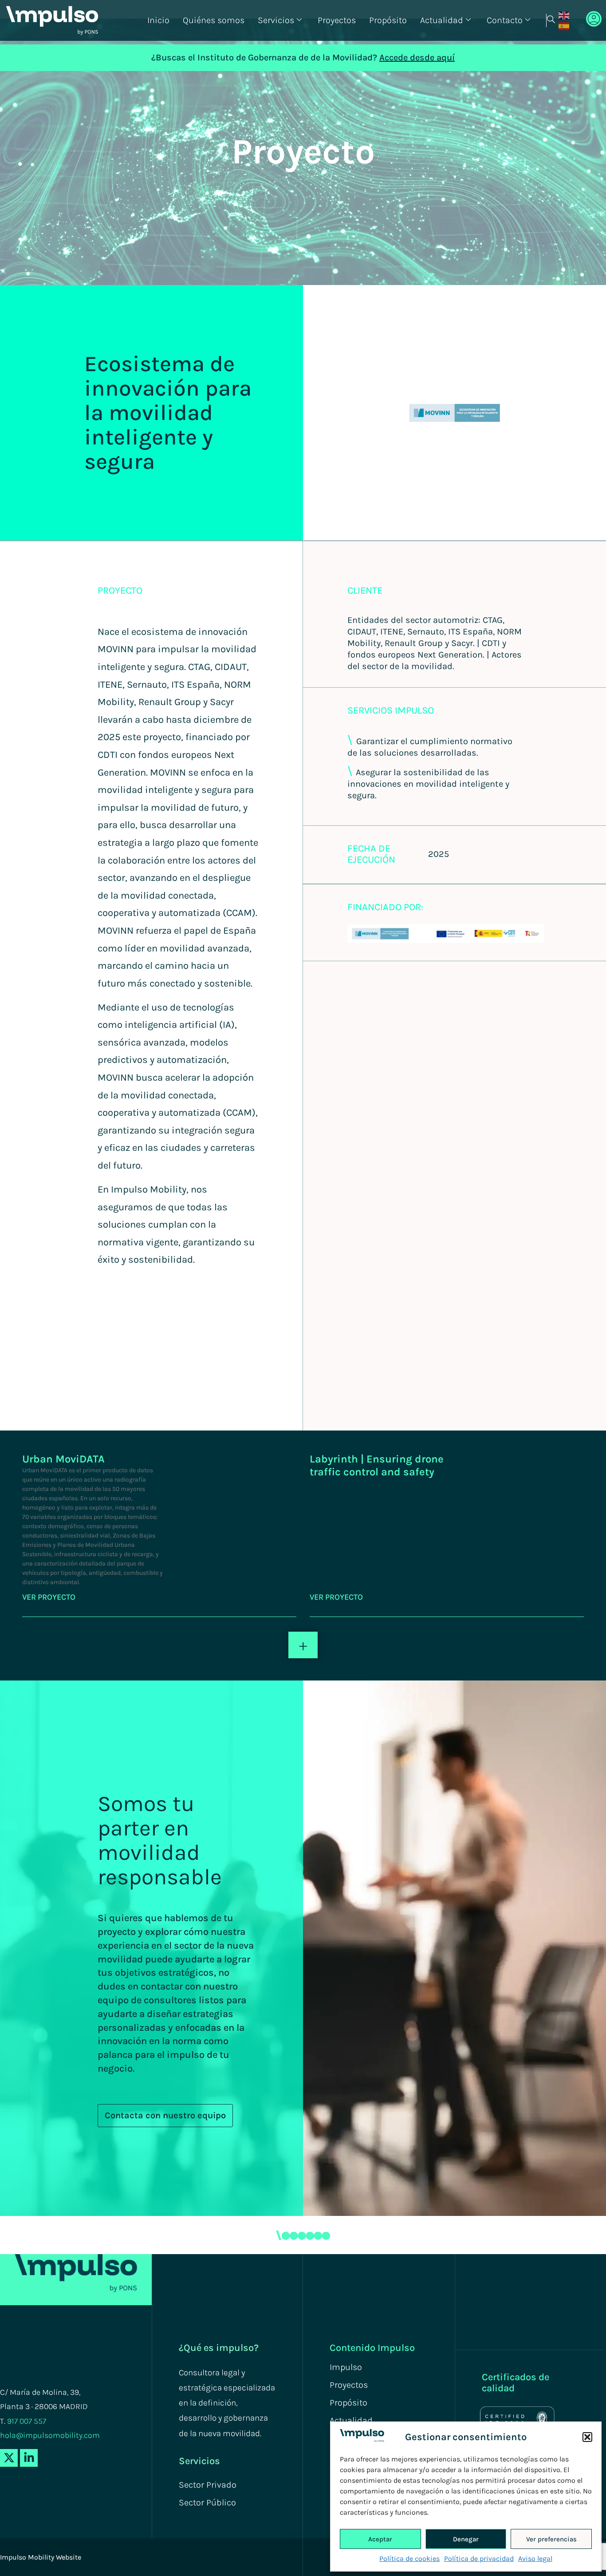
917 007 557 (27, 2421)
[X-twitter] (9, 2458)
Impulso (346, 2367)
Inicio (158, 20)
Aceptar (380, 2539)
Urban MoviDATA (63, 1459)
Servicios (276, 20)
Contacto (505, 20)
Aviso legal (535, 2558)
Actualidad (442, 20)
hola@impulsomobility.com (50, 2435)
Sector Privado (208, 2485)
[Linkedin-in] (29, 2458)
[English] (564, 15)
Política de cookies (409, 2558)
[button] (587, 2437)
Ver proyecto (49, 1597)
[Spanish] (564, 26)
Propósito (388, 20)
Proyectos (337, 20)
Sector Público (207, 2503)
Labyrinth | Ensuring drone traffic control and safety (377, 1465)
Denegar (466, 2539)
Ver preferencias (551, 2539)
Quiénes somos (214, 20)
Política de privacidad (479, 2558)
